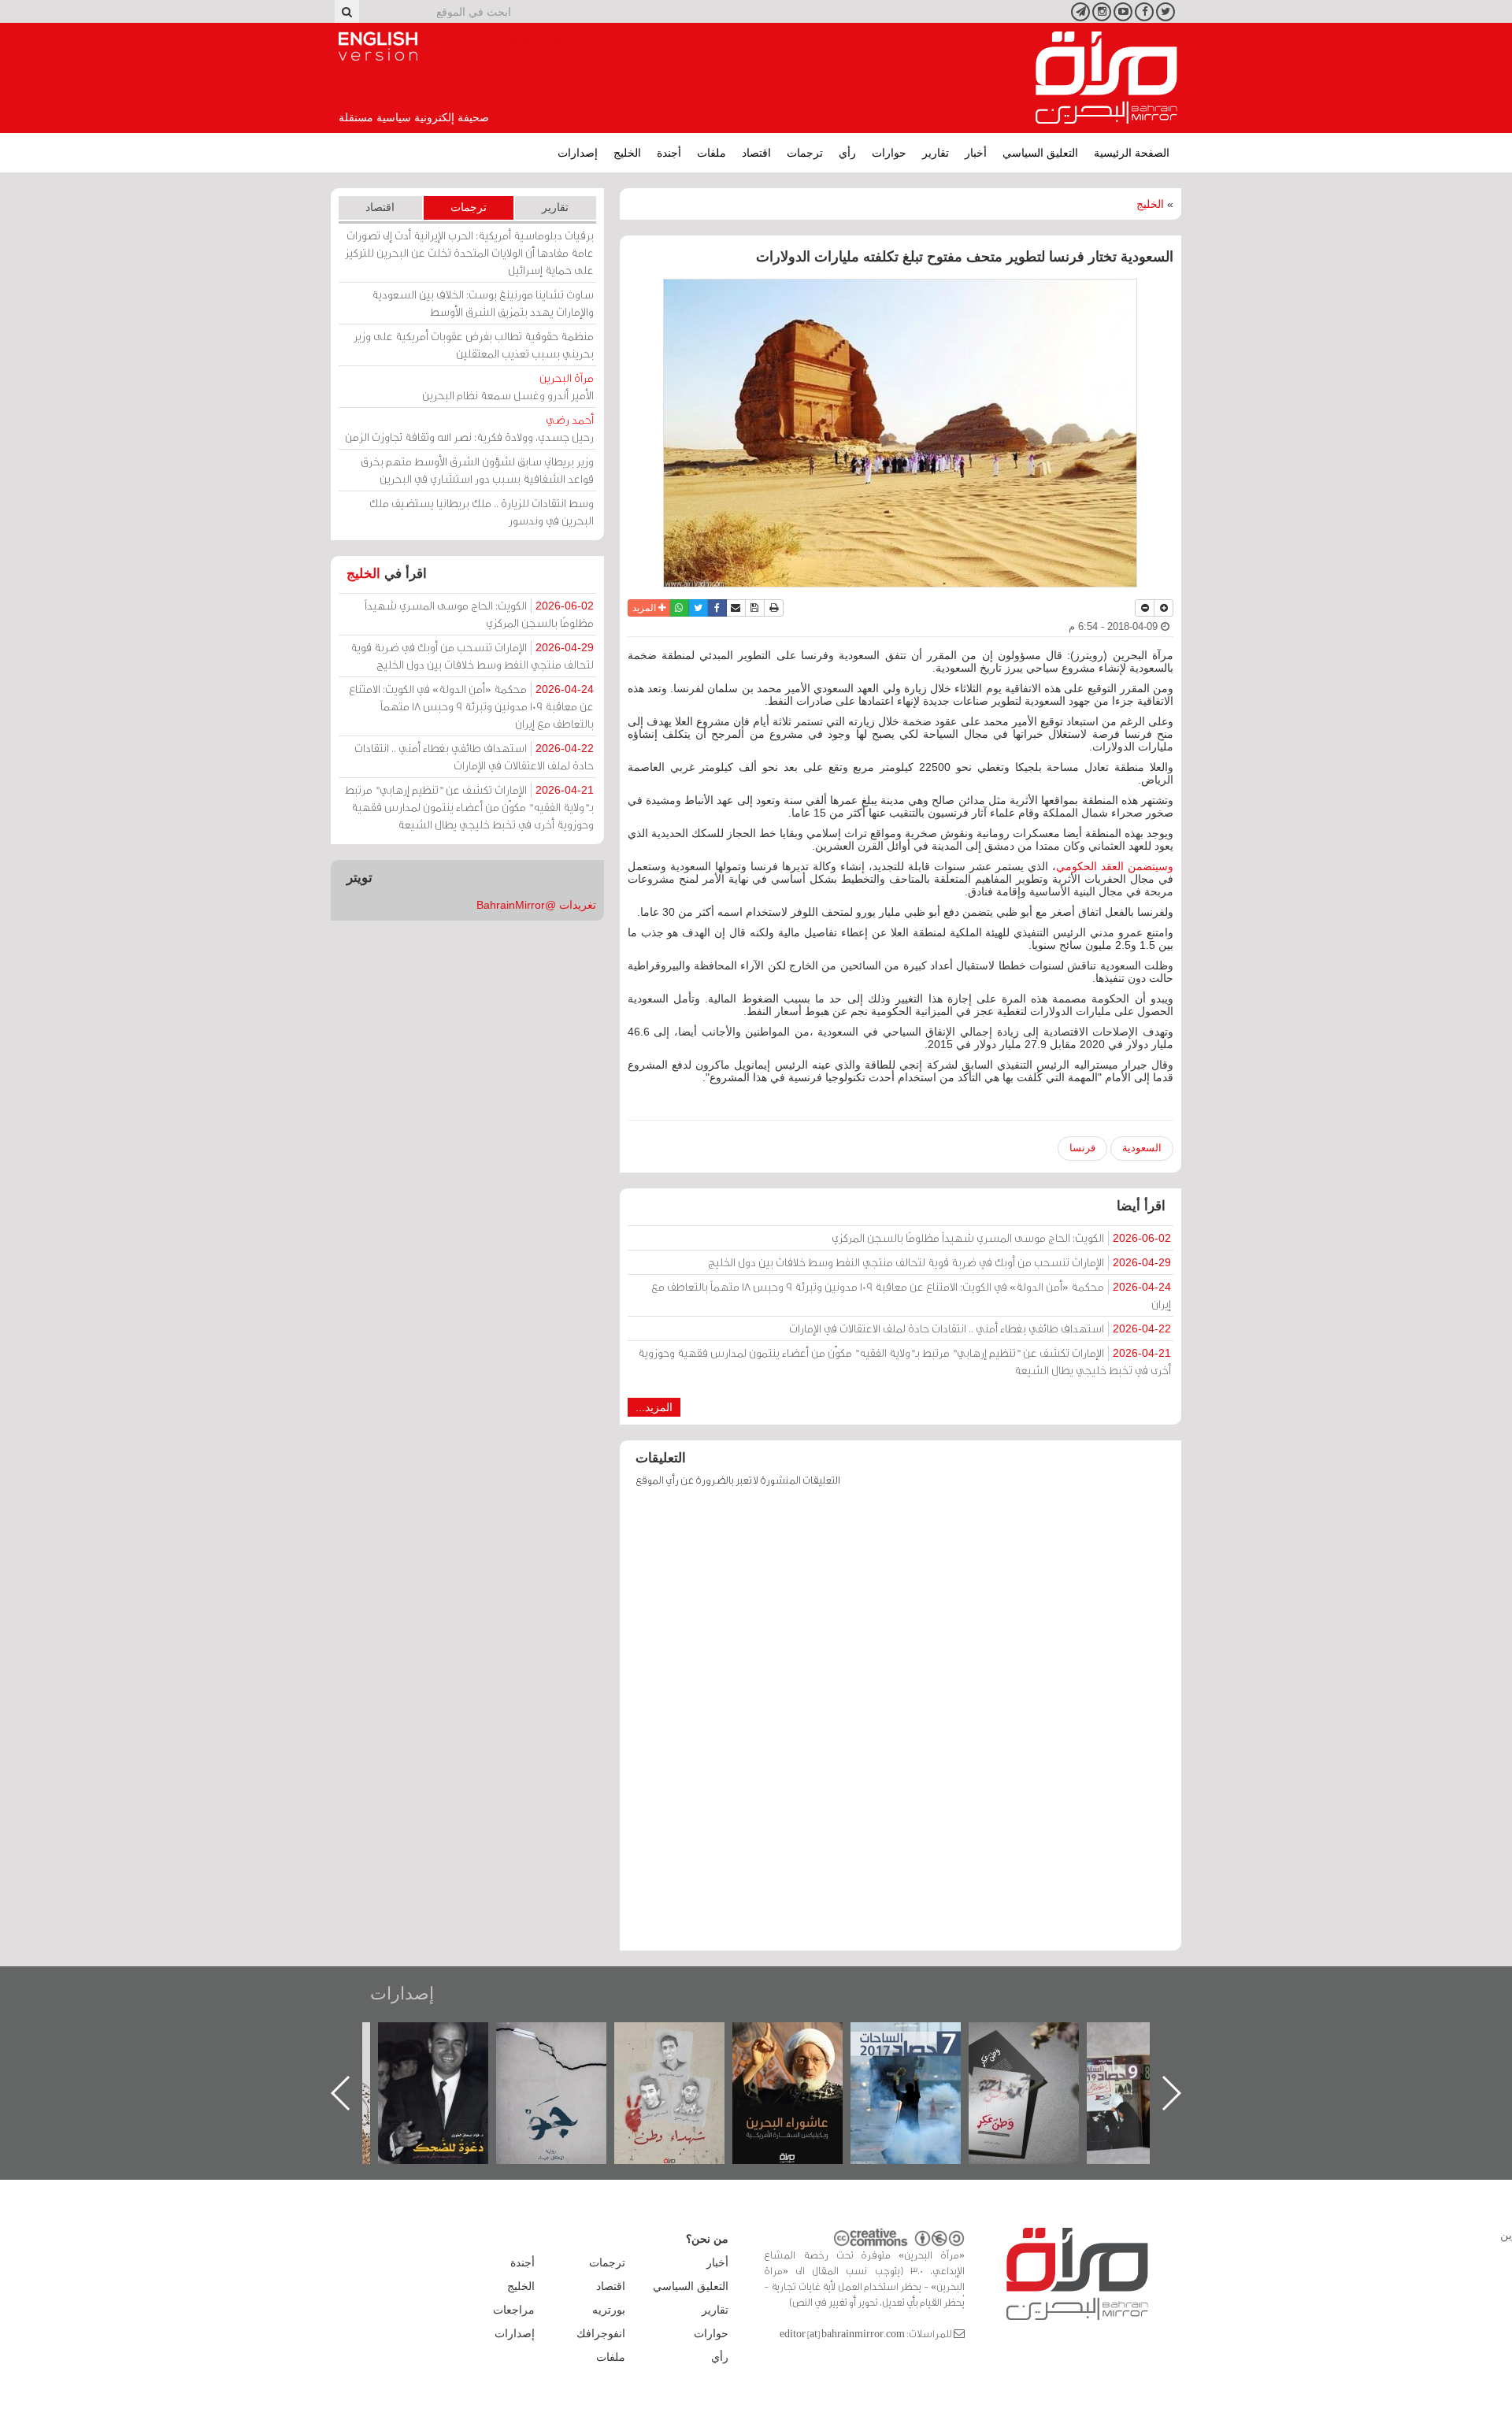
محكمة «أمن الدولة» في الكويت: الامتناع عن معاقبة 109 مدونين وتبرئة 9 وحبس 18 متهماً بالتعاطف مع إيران (911, 1295)
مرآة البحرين (1106, 78)
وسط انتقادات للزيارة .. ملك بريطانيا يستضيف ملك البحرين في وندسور (482, 511)
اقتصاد (756, 153)
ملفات (712, 153)
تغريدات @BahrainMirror (536, 905)
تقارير (936, 153)
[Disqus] (901, 1726)
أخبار (976, 153)
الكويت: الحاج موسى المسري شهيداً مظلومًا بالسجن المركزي (1001, 1238)
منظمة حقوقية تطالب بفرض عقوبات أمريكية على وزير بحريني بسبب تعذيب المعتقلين (474, 345)
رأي (847, 153)
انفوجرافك (601, 2333)
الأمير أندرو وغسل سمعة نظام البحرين (508, 386)
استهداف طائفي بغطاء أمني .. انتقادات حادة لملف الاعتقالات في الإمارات (980, 1328)
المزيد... (654, 1407)
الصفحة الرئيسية (1132, 153)
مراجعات (514, 2310)
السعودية (1142, 1148)
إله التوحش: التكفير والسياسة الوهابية (449, 2049)
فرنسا (1082, 1148)
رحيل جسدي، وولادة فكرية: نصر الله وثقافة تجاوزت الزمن (469, 428)
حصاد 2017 (1039, 2039)
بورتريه (609, 2310)
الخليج (627, 153)
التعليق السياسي (1040, 153)
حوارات (889, 153)
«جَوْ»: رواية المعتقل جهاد (685, 2049)
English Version (378, 46)
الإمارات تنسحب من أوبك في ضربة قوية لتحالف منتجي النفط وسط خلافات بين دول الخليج (939, 1262)
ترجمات (805, 153)
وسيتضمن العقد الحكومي (1115, 866)
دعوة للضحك (567, 2039)
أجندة (669, 153)
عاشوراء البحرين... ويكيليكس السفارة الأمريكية (922, 2058)
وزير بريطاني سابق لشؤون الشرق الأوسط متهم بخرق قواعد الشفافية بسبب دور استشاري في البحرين (477, 470)
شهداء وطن (804, 2039)
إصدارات (578, 153)
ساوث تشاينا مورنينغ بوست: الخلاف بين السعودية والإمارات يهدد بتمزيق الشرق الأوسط (483, 303)
